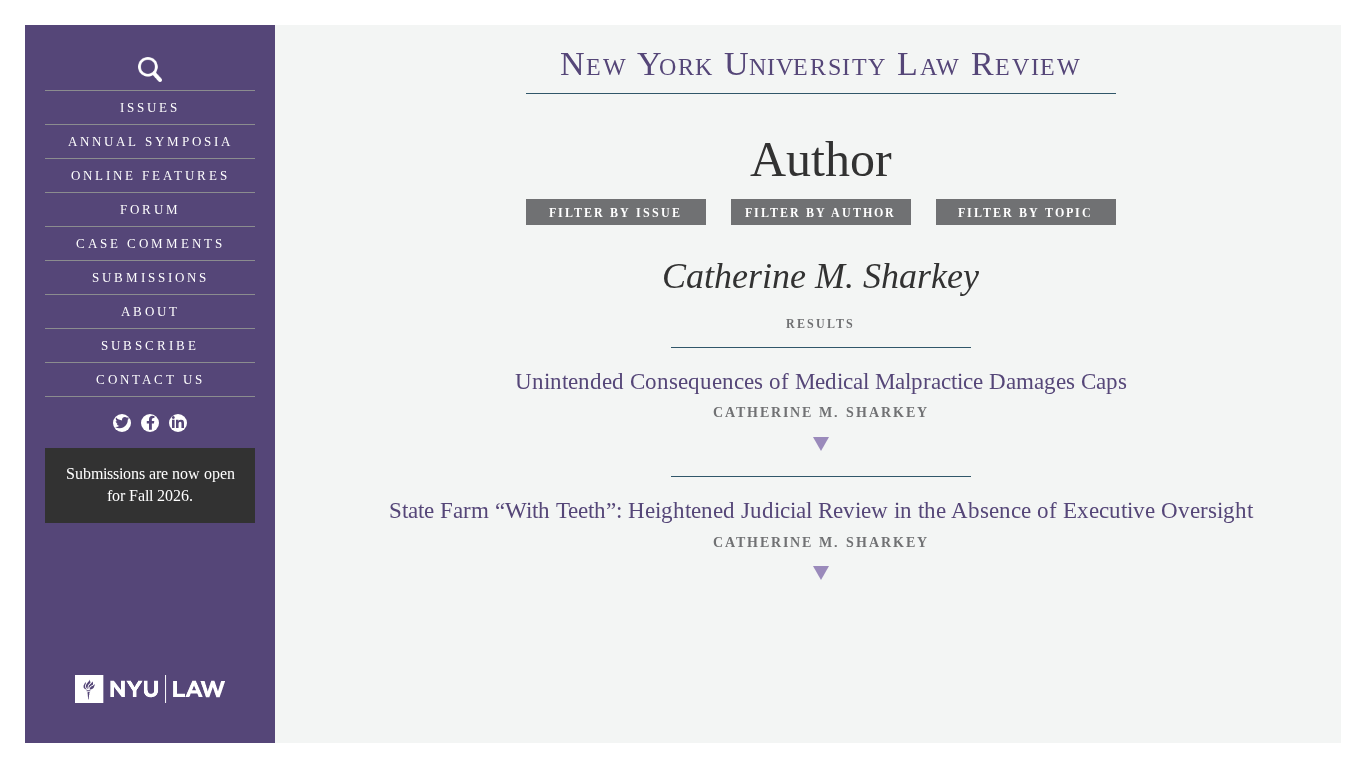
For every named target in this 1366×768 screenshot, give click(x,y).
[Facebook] (150, 423)
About (150, 311)
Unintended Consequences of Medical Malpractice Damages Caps (821, 381)
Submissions (150, 277)
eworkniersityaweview (821, 67)
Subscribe (150, 345)
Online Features (150, 175)
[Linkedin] (178, 423)
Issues (150, 107)
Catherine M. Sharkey (821, 412)
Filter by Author (820, 213)
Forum (150, 209)
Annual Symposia (150, 141)
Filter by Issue (615, 213)
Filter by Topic (1025, 213)
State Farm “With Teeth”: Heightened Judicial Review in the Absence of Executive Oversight (821, 510)
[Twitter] (122, 423)
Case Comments (150, 243)
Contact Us (150, 379)
